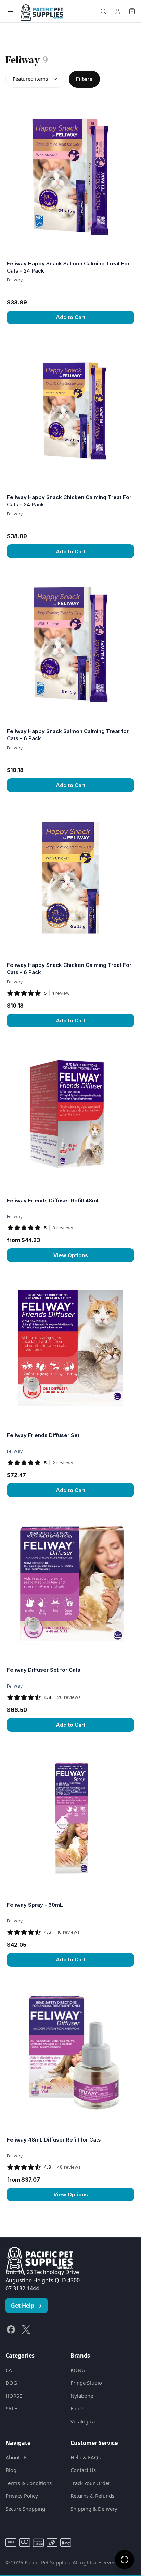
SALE (11, 2408)
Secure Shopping (25, 2509)
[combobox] (36, 79)
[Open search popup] (103, 11)
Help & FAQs (86, 2457)
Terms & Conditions (29, 2483)
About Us (16, 2457)
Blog (11, 2470)
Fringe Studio (86, 2383)
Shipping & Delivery (94, 2509)
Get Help (27, 2306)
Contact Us (83, 2470)
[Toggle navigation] (10, 11)
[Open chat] (125, 2560)
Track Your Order (90, 2483)
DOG (11, 2383)
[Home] (42, 11)
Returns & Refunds (92, 2496)
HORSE (14, 2396)
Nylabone (82, 2396)
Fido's (77, 2408)
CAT (10, 2370)
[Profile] (118, 11)
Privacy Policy (22, 2496)
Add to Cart (70, 317)
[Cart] (132, 11)
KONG (78, 2370)
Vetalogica (83, 2421)
